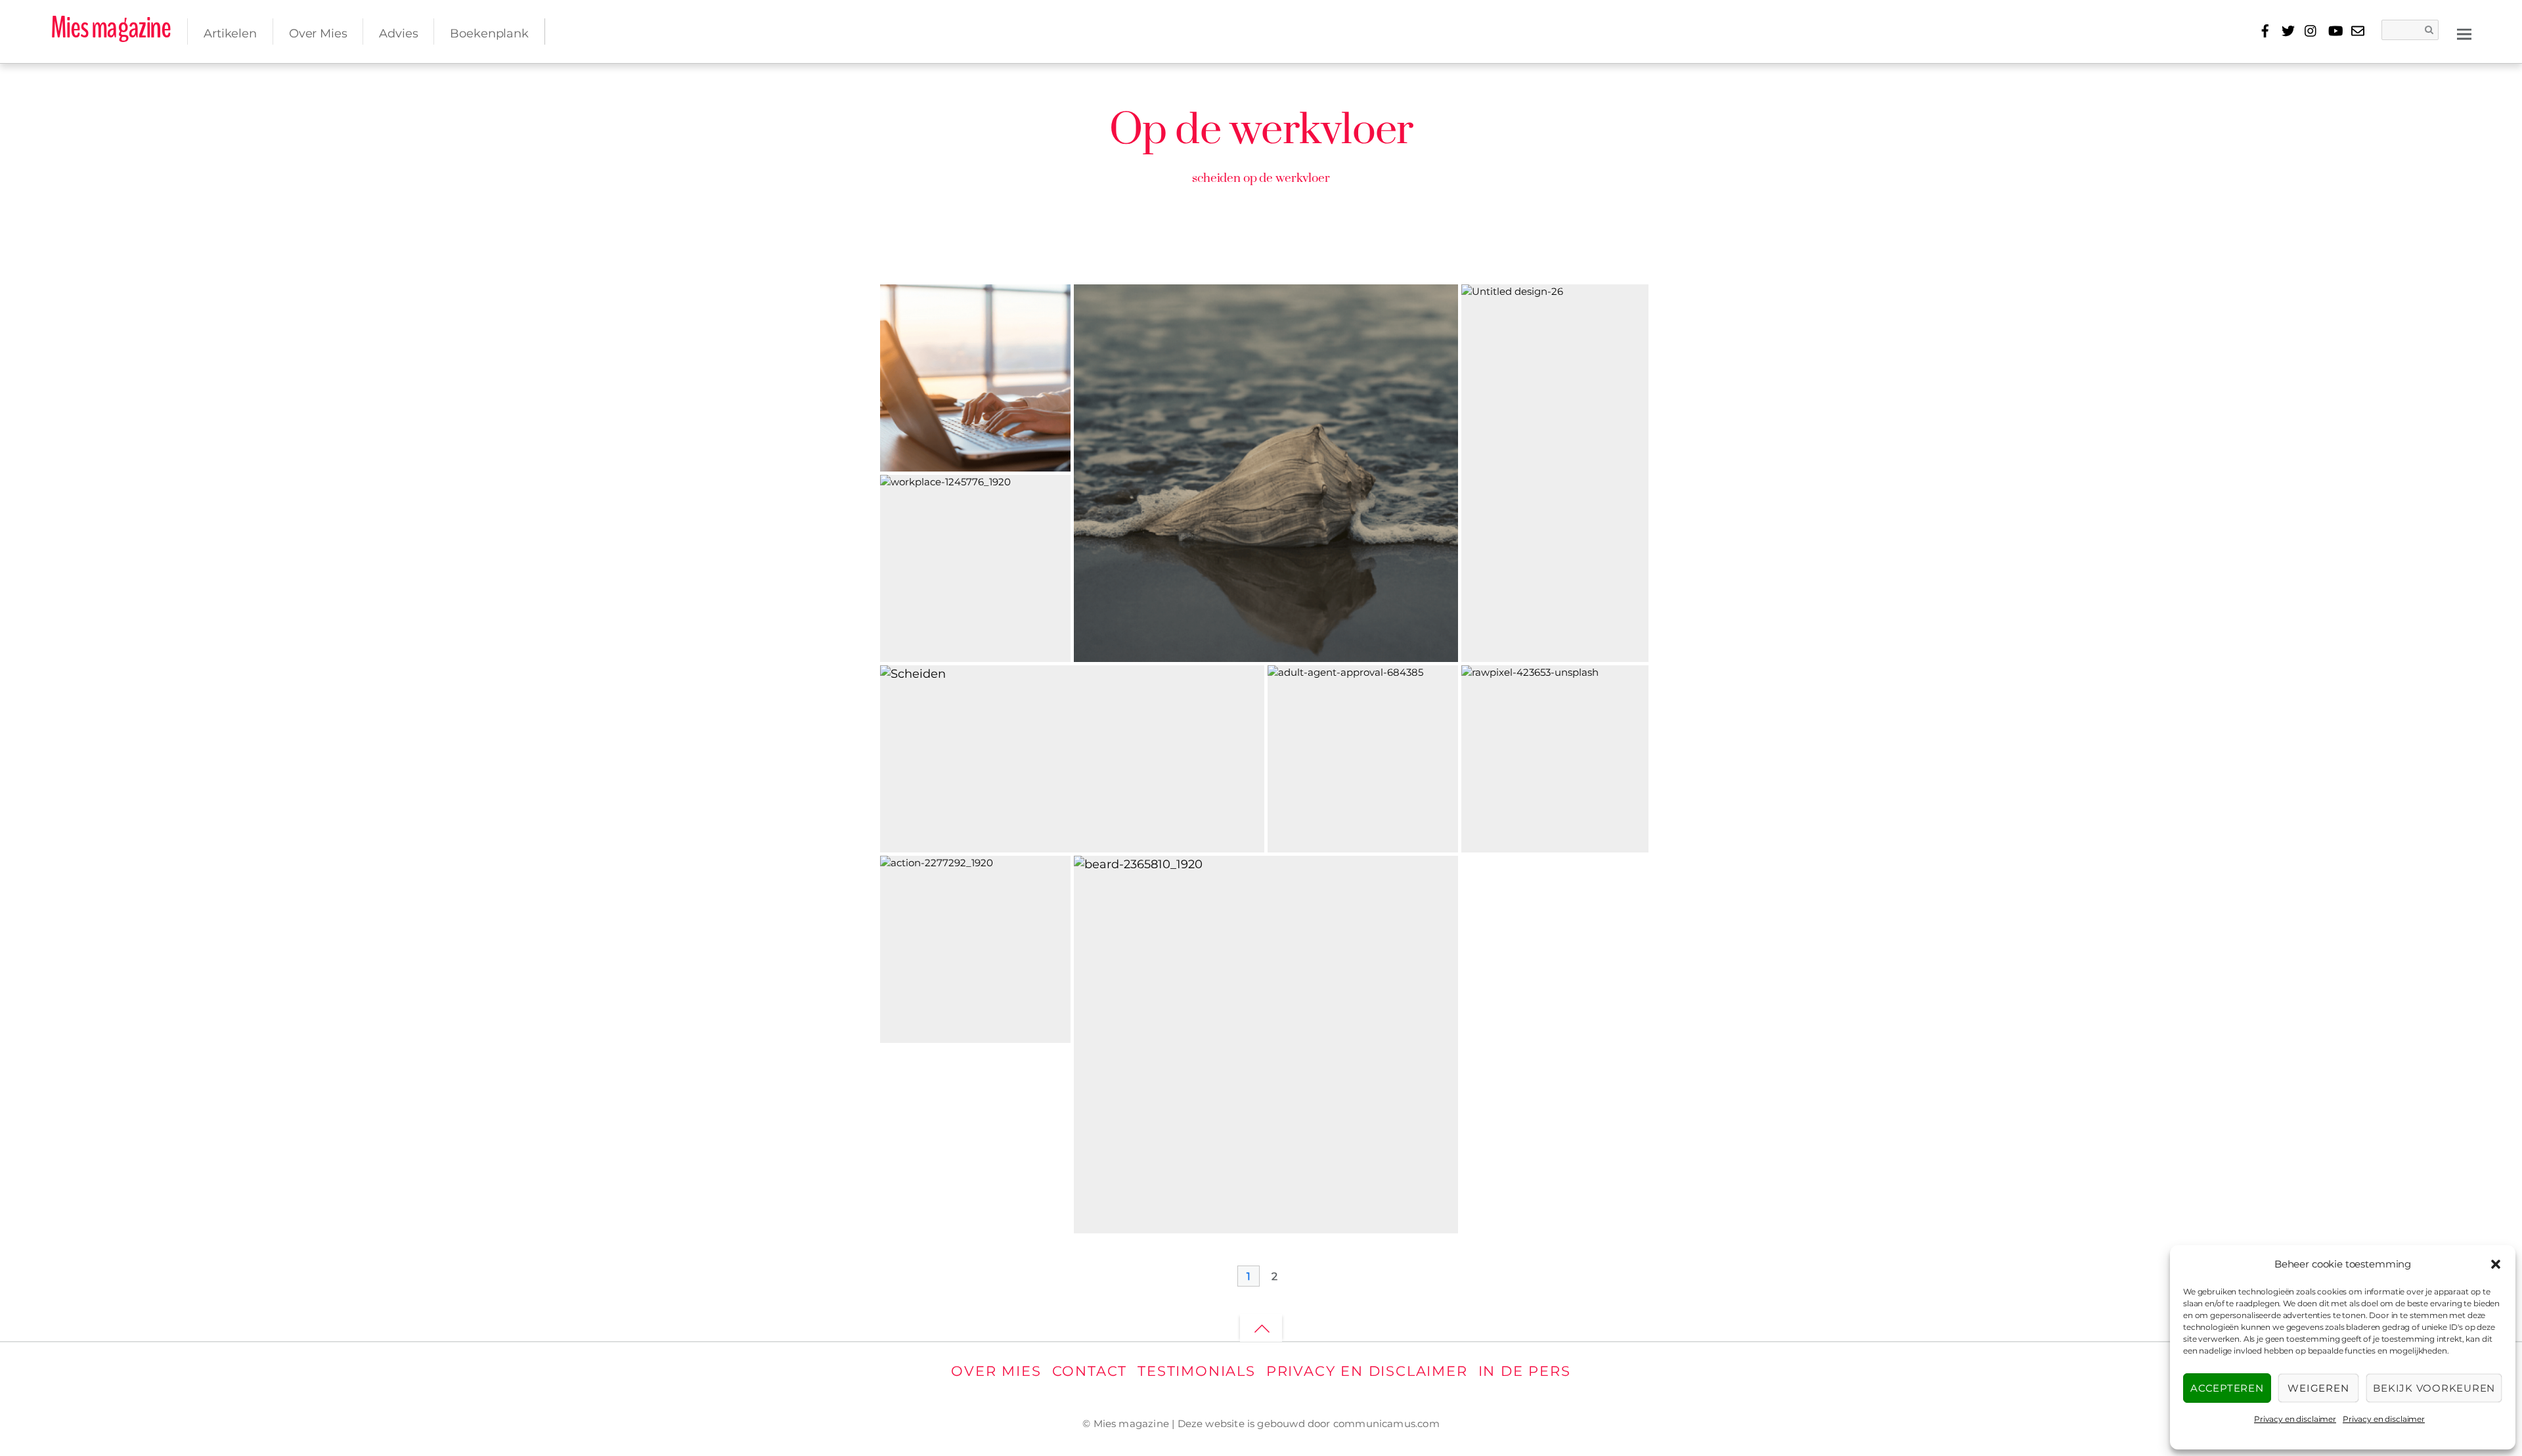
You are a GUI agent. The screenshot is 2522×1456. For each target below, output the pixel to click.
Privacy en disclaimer (2295, 1419)
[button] (2496, 1264)
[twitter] (2288, 29)
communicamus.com (1386, 1423)
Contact (1090, 1371)
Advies (398, 33)
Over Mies (318, 33)
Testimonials (1197, 1371)
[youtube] (2334, 29)
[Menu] (2464, 33)
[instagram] (2312, 29)
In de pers (1525, 1371)
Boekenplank (489, 33)
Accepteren (2227, 1388)
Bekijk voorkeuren (2434, 1388)
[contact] (2357, 29)
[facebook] (2265, 29)
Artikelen (230, 33)
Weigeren (2318, 1388)
